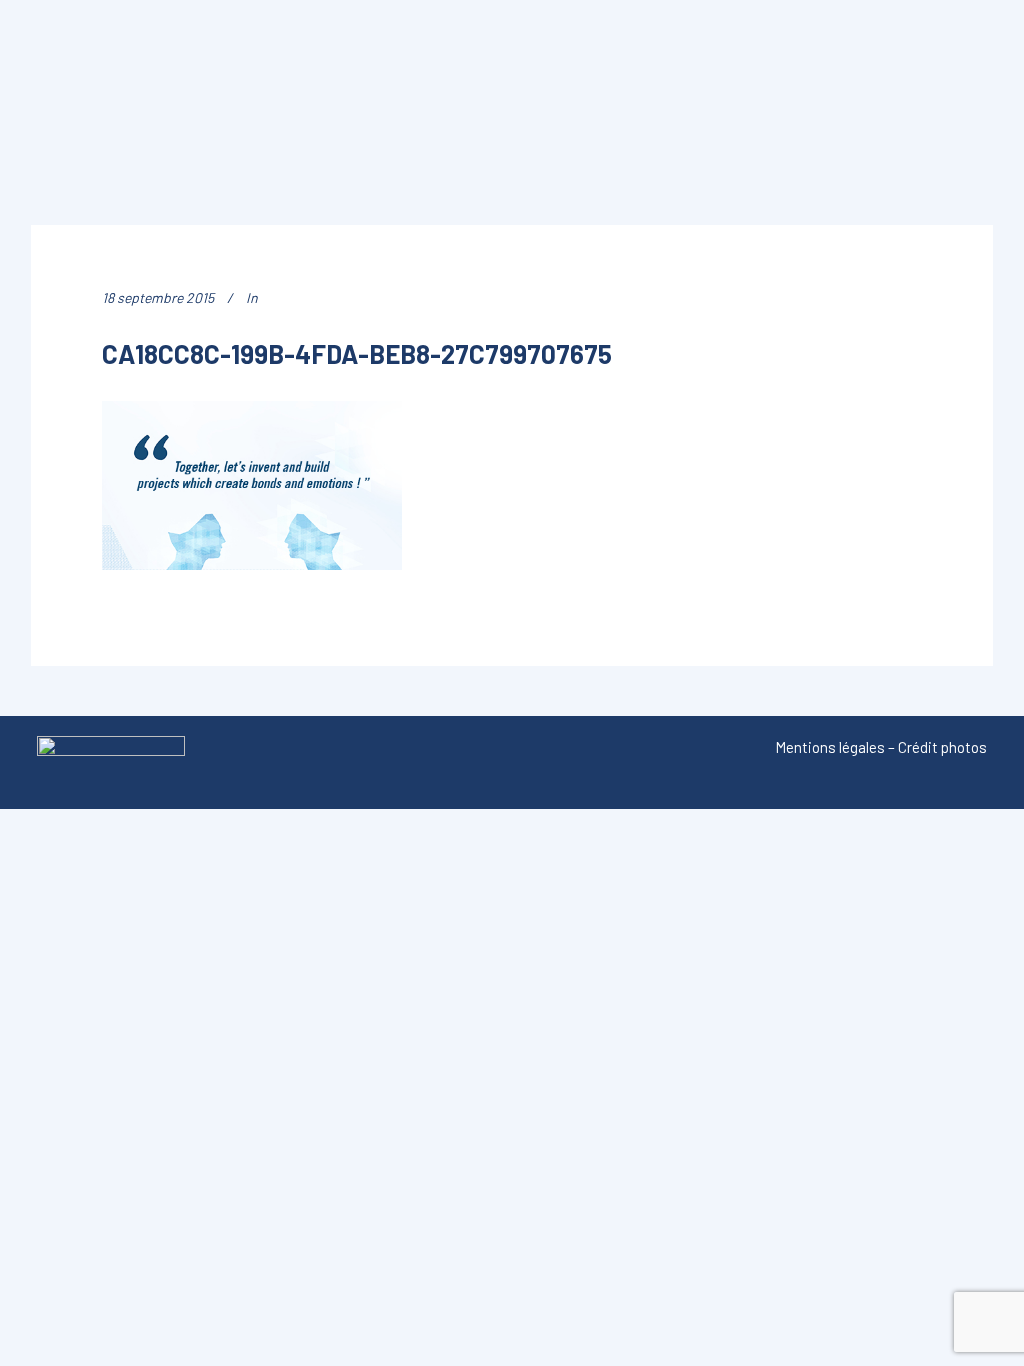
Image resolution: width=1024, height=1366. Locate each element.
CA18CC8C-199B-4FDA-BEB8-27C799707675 (357, 353)
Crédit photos (942, 747)
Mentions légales (830, 747)
